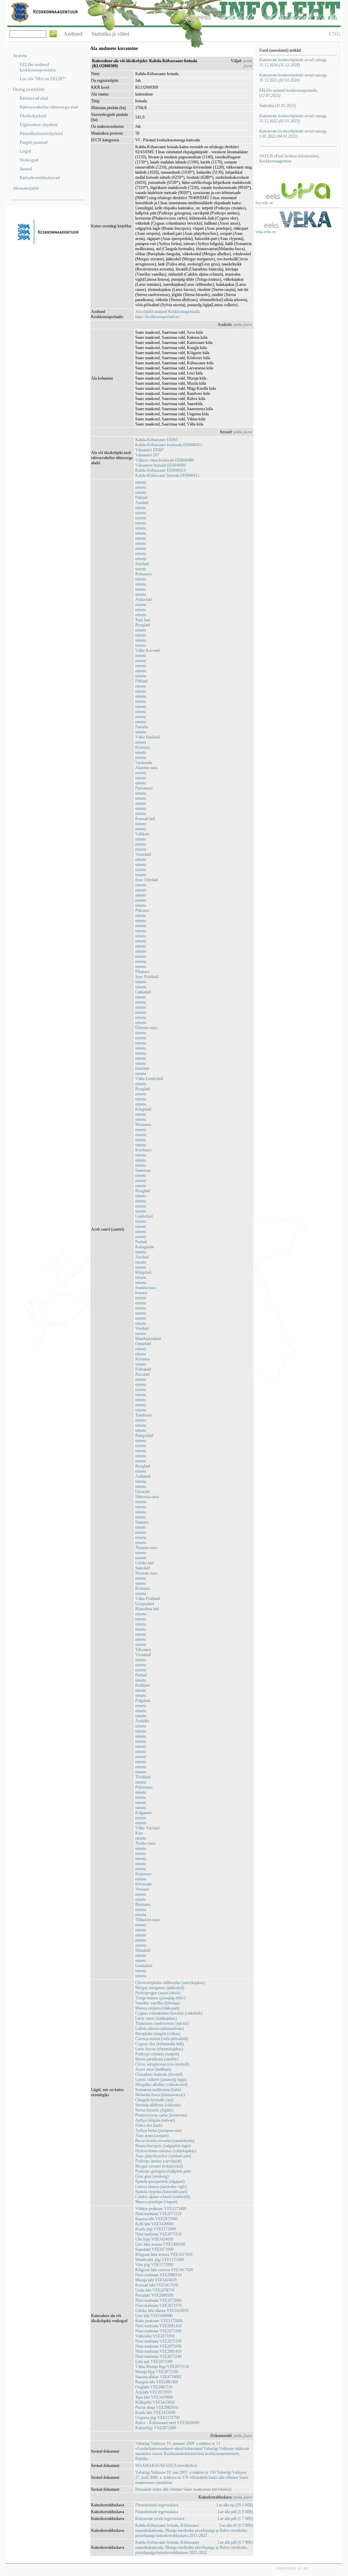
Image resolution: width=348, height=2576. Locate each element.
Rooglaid (143, 625)
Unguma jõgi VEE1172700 (157, 2418)
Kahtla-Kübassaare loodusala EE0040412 (169, 445)
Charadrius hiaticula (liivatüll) (159, 2074)
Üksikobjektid (33, 116)
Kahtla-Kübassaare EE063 (156, 440)
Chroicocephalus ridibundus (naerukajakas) (170, 1983)
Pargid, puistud (34, 142)
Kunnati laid (145, 819)
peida (248, 61)
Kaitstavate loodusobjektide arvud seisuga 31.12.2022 (293, 118)
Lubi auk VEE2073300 (154, 2362)
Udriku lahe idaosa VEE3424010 (162, 2311)
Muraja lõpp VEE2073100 (157, 2372)
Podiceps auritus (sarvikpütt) (158, 2161)
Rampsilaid (144, 1435)
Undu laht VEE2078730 (155, 2290)
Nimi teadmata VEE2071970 (158, 2305)
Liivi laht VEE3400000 (154, 2316)
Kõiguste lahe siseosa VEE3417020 (164, 2270)
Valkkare (142, 834)
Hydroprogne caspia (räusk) (158, 1993)
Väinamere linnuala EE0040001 (161, 465)
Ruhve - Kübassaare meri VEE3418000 (167, 2423)
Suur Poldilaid (147, 977)
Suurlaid (142, 564)
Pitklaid (141, 498)
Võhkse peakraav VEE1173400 (161, 2209)
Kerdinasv (144, 1150)
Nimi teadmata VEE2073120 (158, 2214)
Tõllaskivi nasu (147, 1920)
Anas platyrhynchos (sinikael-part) (163, 2156)
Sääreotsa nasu (147, 1497)
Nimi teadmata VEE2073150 (158, 2234)
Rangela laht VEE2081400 (157, 2382)
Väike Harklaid (147, 737)
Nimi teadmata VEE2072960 (158, 2300)
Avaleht (20, 56)
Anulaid (142, 503)
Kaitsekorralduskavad (40, 178)
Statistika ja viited (110, 34)
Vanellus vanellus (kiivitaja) (158, 2003)
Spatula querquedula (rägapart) (160, 2181)
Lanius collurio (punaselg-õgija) (161, 2079)
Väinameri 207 (147, 455)
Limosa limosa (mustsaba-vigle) (161, 2187)
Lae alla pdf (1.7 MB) (235, 2519)
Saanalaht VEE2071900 (154, 2249)
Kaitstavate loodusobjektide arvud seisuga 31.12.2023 (293, 78)
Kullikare (143, 1685)
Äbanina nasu (146, 1548)
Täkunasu (143, 1650)
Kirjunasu (143, 1874)
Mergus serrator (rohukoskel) (159, 2166)
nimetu (141, 482)
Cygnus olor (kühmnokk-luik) (160, 2044)
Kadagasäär (145, 1247)
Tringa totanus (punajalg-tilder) (160, 1998)
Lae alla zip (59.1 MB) (235, 2505)
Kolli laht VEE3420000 (154, 2224)
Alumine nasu (146, 768)
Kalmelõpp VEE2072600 (156, 2428)
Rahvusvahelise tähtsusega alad (49, 107)
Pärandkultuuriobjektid (41, 133)
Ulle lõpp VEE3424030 (154, 2239)
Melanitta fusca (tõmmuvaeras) (160, 2095)
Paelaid (141, 1242)
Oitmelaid (143, 1344)
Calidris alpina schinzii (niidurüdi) (163, 2197)
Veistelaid (143, 854)
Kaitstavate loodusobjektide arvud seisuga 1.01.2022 (293, 134)
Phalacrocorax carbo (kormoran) (161, 2115)
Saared (26, 169)
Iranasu (141, 1293)
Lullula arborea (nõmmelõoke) (160, 2029)
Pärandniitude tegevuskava (157, 2505)
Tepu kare (143, 620)
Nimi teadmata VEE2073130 (158, 2341)
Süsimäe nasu (146, 1573)
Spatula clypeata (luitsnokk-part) (161, 2192)
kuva (248, 66)
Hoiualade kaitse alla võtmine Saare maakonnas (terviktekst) (183, 2489)
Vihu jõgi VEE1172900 (154, 2265)
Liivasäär (143, 1492)
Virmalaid (143, 1655)
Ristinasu (143, 1904)
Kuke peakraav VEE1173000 (159, 2321)
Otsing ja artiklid (29, 89)
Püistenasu (144, 1787)
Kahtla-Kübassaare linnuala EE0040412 (167, 475)
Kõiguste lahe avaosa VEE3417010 (164, 2255)
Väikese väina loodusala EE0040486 (165, 460)
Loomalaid (144, 1966)
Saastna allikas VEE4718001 (159, 2377)
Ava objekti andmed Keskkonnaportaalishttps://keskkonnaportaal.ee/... (168, 314)
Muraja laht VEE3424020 (156, 2280)
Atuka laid (144, 599)
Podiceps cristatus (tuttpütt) (157, 2054)
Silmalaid (143, 1950)
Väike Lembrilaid (149, 1079)
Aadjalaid (143, 1476)
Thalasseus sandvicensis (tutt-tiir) (162, 2023)
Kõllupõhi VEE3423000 (155, 2402)
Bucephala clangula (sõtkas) (158, 2034)
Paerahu (142, 727)
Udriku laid (144, 1563)
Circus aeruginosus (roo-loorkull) (162, 2064)
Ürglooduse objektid (39, 125)
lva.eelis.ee (264, 203)
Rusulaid (142, 1374)
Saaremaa (143, 1170)
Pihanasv (143, 972)
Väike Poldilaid (148, 1599)
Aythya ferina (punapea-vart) (158, 2130)
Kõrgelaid (143, 1109)
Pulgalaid (143, 1701)
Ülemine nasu (146, 1028)
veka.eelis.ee (266, 232)
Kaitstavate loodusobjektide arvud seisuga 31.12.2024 (293, 62)
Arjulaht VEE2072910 (153, 2392)
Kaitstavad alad (34, 98)
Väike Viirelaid (147, 1828)
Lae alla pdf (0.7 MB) (235, 2542)
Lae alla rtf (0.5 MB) (236, 2525)
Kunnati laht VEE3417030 (157, 2285)
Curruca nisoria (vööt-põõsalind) (162, 2039)
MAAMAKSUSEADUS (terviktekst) (166, 2466)
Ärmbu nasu (145, 1843)
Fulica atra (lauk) (149, 2125)
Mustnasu (143, 1125)
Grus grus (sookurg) (152, 2176)
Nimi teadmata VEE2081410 (158, 2351)
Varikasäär (144, 763)
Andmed (73, 34)
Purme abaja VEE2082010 (157, 2407)
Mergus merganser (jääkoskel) (160, 1988)
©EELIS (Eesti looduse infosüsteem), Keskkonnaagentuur (290, 159)
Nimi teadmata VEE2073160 (158, 2331)
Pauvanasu (144, 788)
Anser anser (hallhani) (153, 2069)
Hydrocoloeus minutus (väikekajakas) (166, 2151)
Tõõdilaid (143, 1777)
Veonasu (142, 1889)
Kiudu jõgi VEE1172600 (155, 2229)
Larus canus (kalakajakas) (156, 2018)
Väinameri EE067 (150, 450)
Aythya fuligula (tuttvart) (155, 2120)
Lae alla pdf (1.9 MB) (235, 2512)
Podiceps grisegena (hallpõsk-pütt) (163, 2171)
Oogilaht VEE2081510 (154, 2387)
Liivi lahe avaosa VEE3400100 (160, 2244)
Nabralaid (143, 1369)
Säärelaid (143, 1568)
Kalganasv (144, 1813)
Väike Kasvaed (147, 650)
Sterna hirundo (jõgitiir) (154, 2110)
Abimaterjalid (26, 188)
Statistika (277, 106)
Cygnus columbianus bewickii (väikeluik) (169, 2013)
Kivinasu (143, 747)
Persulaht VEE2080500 (154, 2295)
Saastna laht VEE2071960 (156, 2219)
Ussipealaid (145, 1604)
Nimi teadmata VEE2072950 (158, 2346)
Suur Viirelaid (146, 880)
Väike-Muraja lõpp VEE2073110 (162, 2367)
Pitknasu (142, 910)
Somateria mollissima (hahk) (158, 2090)
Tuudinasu (144, 1415)
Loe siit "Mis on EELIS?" (43, 79)
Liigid (25, 151)
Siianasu (142, 1522)
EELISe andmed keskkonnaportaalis (38, 67)
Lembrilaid (144, 1216)
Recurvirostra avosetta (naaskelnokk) (165, 2141)
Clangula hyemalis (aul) (154, 2100)
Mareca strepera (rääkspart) (157, 2008)
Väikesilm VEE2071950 (155, 2336)
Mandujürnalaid (148, 1339)
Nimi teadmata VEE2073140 (158, 2356)
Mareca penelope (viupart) (156, 2202)
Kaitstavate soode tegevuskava (160, 2519)
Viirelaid (142, 1328)
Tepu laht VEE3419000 (154, 2397)
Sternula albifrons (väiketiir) (158, 2105)
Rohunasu (143, 574)
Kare (139, 1833)
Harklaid (142, 1068)
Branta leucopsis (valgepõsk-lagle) (163, 2146)
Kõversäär (144, 1884)
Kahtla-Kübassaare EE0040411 (161, 470)
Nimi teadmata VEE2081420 (158, 2326)
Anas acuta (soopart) (152, 2136)
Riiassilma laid (147, 1609)
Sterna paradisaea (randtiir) (157, 2059)
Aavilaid (142, 1257)
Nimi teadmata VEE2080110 (158, 2275)
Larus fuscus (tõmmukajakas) (159, 2049)
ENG (335, 34)
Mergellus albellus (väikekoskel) (161, 2085)
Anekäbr (142, 1721)
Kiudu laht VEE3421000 (155, 2413)
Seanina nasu (146, 1288)
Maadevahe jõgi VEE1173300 (160, 2260)
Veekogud (29, 160)
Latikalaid (143, 992)
